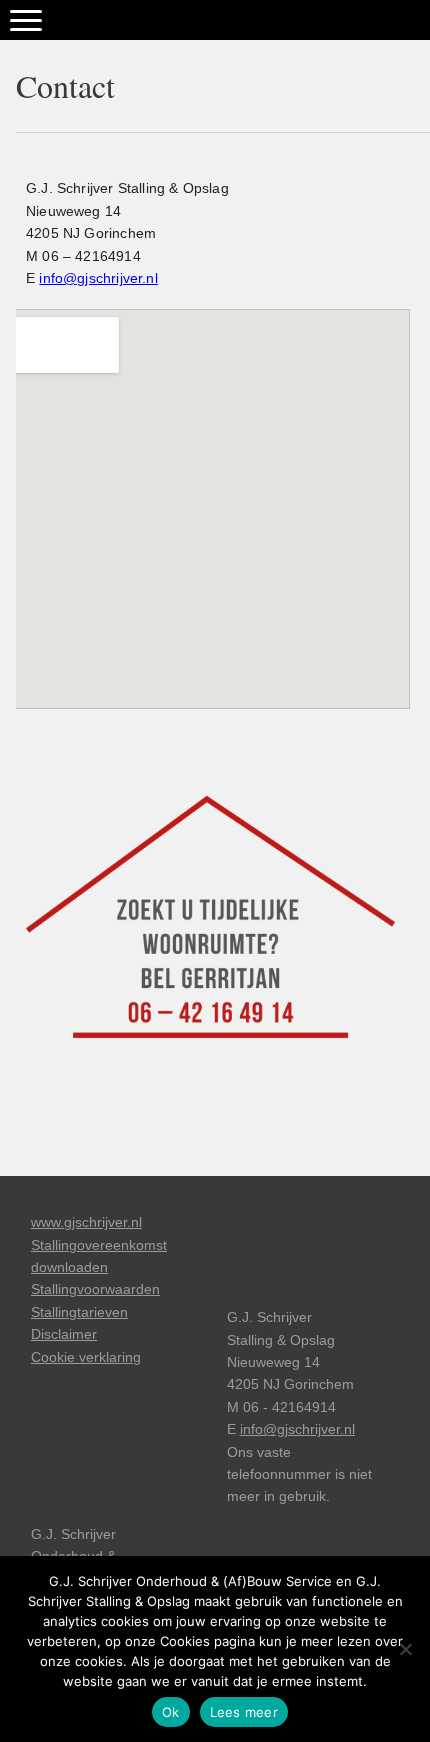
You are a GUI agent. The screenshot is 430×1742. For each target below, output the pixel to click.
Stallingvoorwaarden (95, 1289)
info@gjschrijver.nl (98, 278)
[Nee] (405, 1649)
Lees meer (244, 1712)
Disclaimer (64, 1334)
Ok (171, 1712)
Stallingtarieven (79, 1312)
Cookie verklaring (86, 1357)
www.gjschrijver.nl (86, 1222)
